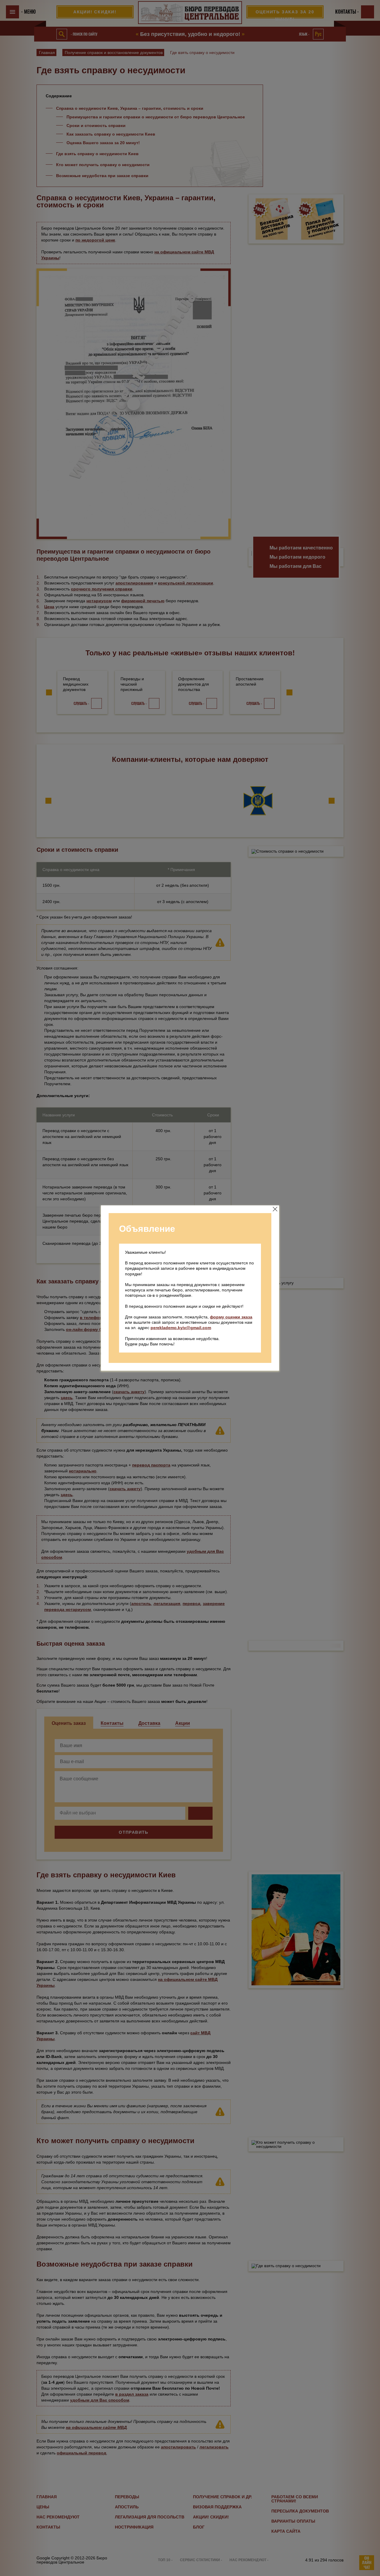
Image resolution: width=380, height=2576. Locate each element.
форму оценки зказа (231, 1317)
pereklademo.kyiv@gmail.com (181, 1328)
